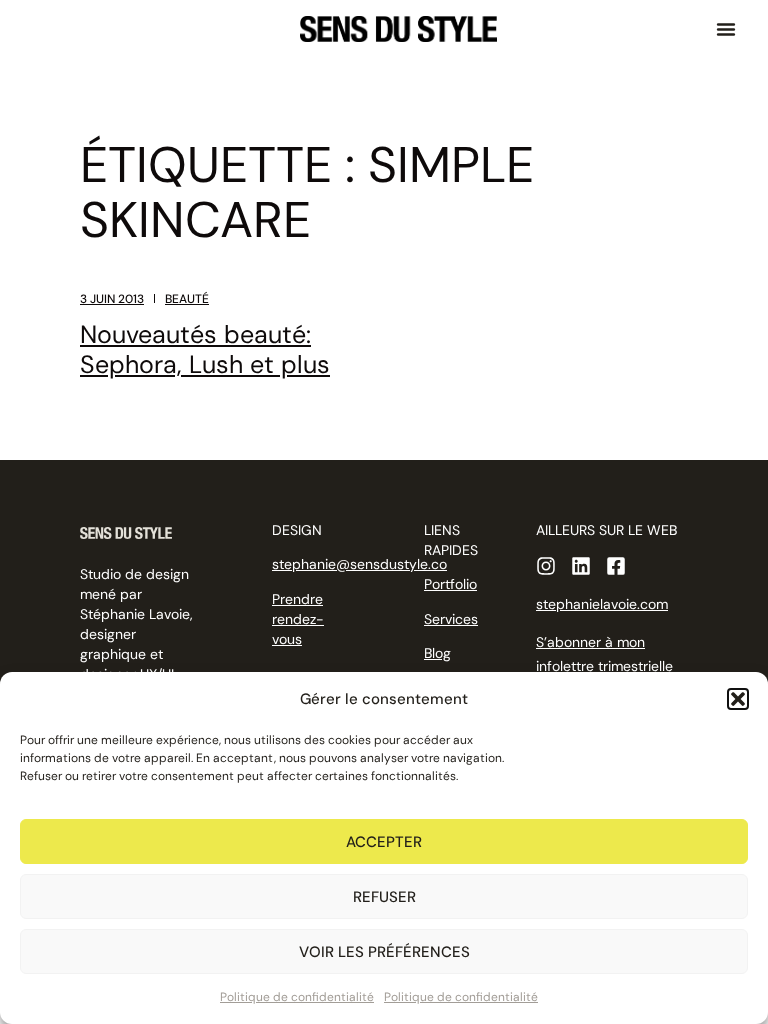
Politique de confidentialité (297, 997)
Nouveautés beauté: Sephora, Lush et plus (205, 349)
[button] (738, 699)
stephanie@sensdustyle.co (359, 564)
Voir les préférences (384, 952)
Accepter (384, 842)
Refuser (384, 897)
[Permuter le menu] (726, 29)
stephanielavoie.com (602, 604)
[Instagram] (546, 566)
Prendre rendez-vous (298, 619)
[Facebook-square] (616, 566)
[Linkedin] (581, 566)
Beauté (187, 299)
